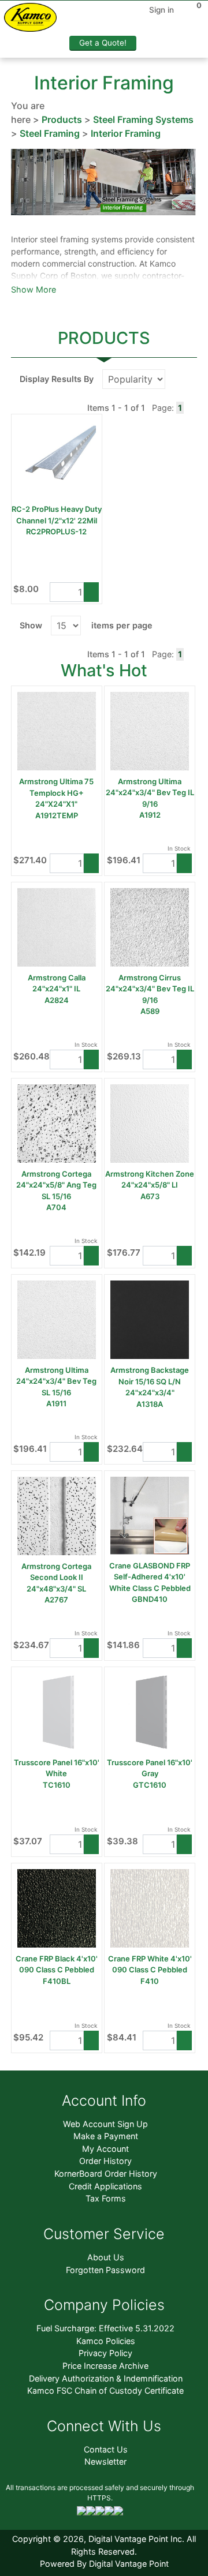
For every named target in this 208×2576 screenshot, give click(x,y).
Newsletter (105, 2461)
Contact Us (106, 2449)
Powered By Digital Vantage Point (104, 2564)
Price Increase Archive (105, 2366)
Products (62, 119)
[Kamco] (34, 19)
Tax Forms (106, 2198)
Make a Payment (106, 2136)
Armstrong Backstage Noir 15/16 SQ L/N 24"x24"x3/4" (150, 1381)
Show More (34, 289)
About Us (106, 2257)
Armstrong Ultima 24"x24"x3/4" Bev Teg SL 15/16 (56, 1381)
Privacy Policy (105, 2353)
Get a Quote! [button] (103, 43)
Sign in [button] (161, 10)
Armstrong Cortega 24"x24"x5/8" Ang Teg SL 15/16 (56, 1185)
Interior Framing (126, 133)
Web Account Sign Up (105, 2124)
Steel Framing (50, 133)
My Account (105, 2149)
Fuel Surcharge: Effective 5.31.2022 (105, 2328)
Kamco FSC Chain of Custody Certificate (105, 2390)
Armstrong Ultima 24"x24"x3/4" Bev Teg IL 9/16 (150, 793)
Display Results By (57, 379)
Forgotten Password (105, 2270)
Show (31, 625)
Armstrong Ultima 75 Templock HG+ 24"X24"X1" (56, 793)
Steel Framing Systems (143, 119)
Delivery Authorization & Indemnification (106, 2378)
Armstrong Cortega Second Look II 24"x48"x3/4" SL (56, 1577)
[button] (91, 592)
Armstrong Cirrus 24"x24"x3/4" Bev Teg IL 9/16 (150, 989)
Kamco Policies (106, 2341)
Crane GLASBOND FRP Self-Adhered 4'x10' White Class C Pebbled (150, 1577)
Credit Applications (105, 2186)
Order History (105, 2161)
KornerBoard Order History (106, 2173)
